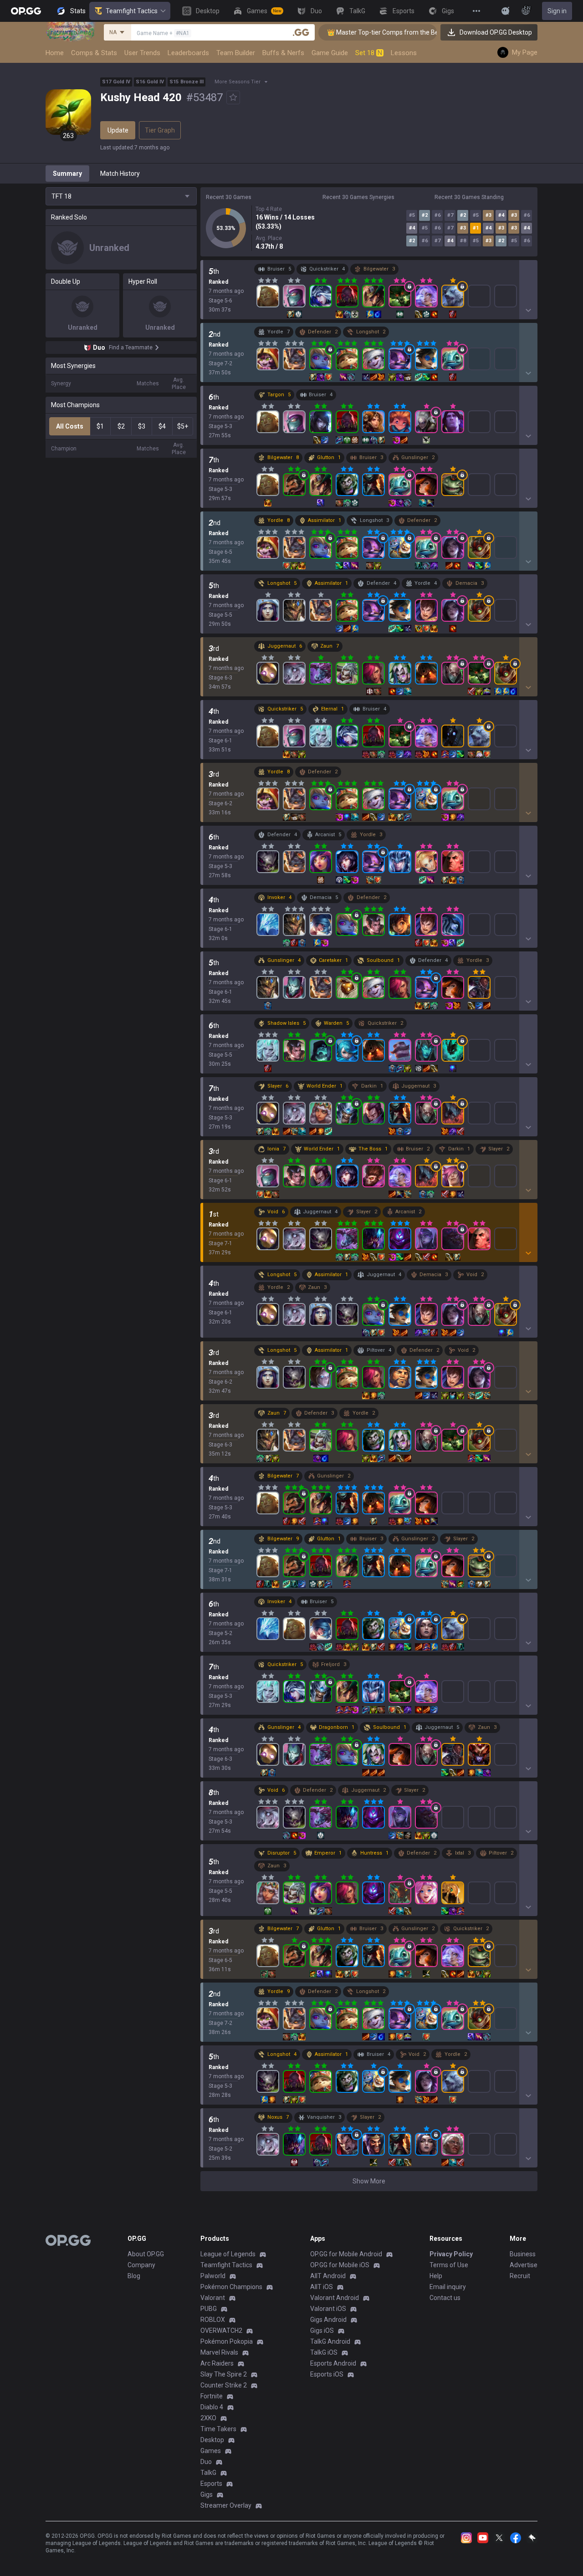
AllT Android (328, 2276)
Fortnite (212, 2396)
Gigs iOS (322, 2331)
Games (211, 2451)
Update (118, 130)
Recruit (520, 2276)
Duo (206, 2462)
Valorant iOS (328, 2309)
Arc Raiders (217, 2363)
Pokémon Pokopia (227, 2341)
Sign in (557, 11)
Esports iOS (327, 2374)
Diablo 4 (212, 2407)
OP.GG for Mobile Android (346, 2254)
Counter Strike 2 (224, 2385)
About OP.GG (146, 2254)
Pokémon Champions (231, 2287)
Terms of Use (449, 2265)
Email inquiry (448, 2287)
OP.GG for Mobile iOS (340, 2265)
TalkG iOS (324, 2352)
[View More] (476, 11)
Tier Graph (160, 130)
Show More (369, 2181)
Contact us (445, 2298)
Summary (67, 174)
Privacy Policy (451, 2254)
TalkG (208, 2473)
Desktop (212, 2440)
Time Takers (218, 2429)
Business (523, 2254)
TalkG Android (330, 2341)
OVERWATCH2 (221, 2331)
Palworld (213, 2276)
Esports (211, 2484)
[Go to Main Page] (26, 11)
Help (436, 2276)
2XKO (208, 2418)
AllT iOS (322, 2287)
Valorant (213, 2298)
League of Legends (228, 2254)
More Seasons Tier (238, 82)
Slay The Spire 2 (224, 2374)
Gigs (207, 2494)
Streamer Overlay (226, 2505)
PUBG (209, 2309)
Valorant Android (335, 2298)
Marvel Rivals (219, 2352)
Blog (134, 2276)
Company (141, 2265)
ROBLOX (213, 2320)
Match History (120, 174)
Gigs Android (328, 2320)
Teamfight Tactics (132, 11)
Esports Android (333, 2363)
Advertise (524, 2265)
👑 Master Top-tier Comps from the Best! (352, 32)
